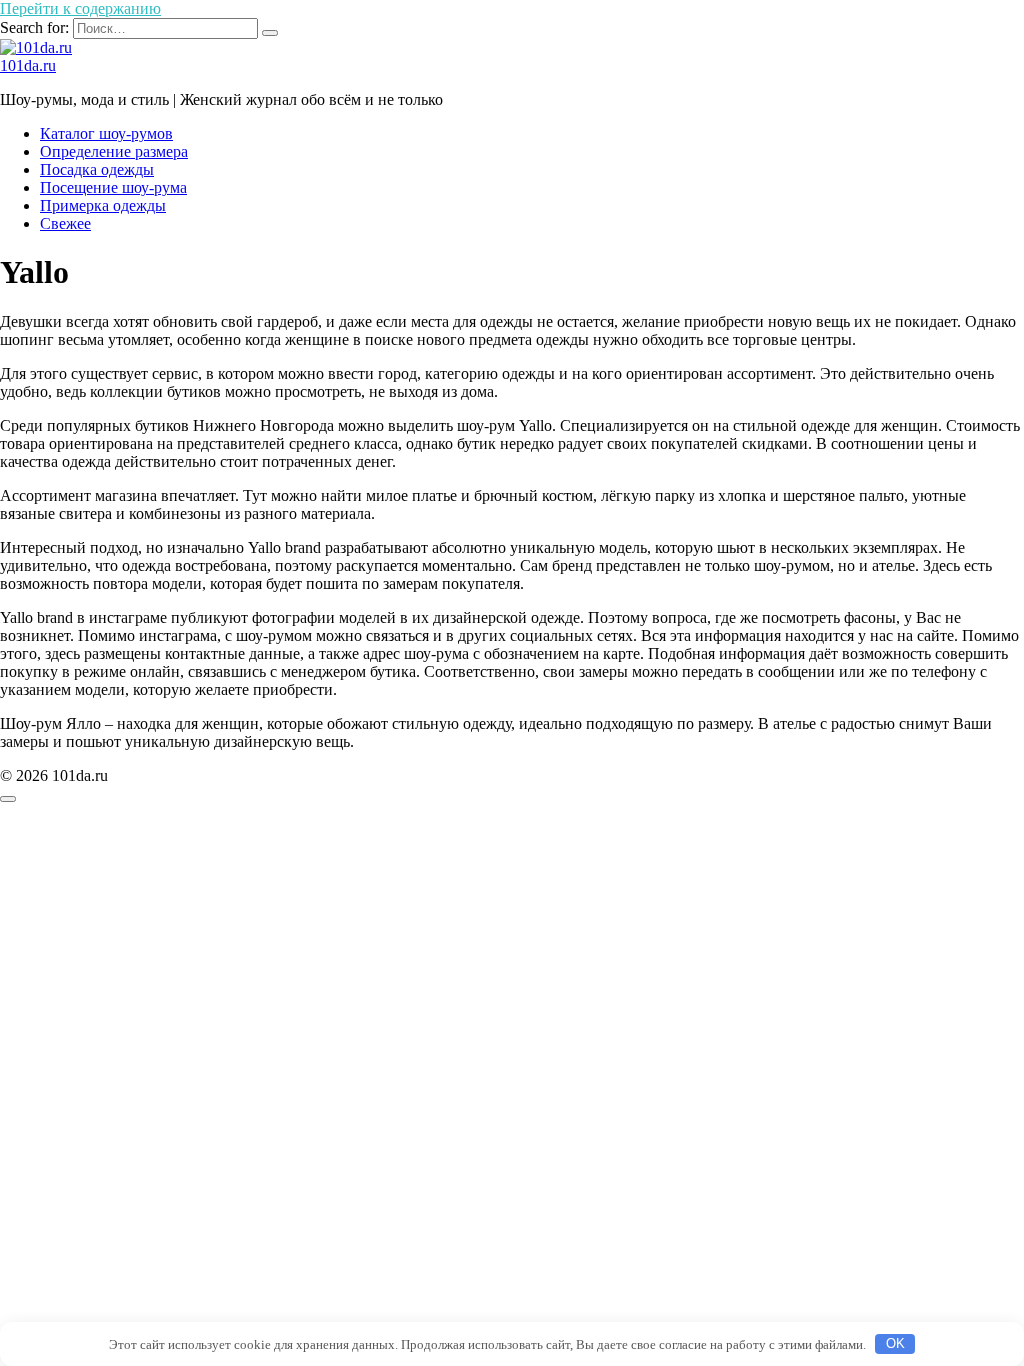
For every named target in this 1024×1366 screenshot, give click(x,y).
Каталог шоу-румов (106, 133)
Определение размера (114, 151)
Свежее (65, 223)
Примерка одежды (103, 205)
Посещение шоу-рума (113, 187)
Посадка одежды (97, 169)
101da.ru (28, 65)
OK (895, 1343)
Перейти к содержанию (80, 8)
